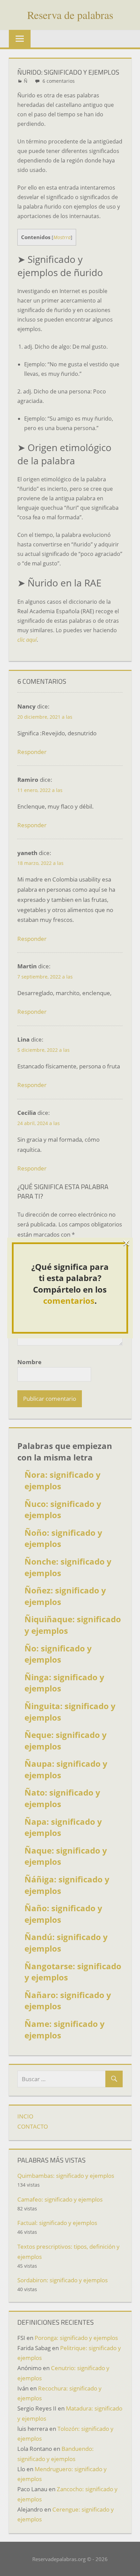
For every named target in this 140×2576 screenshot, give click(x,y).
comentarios (69, 1301)
